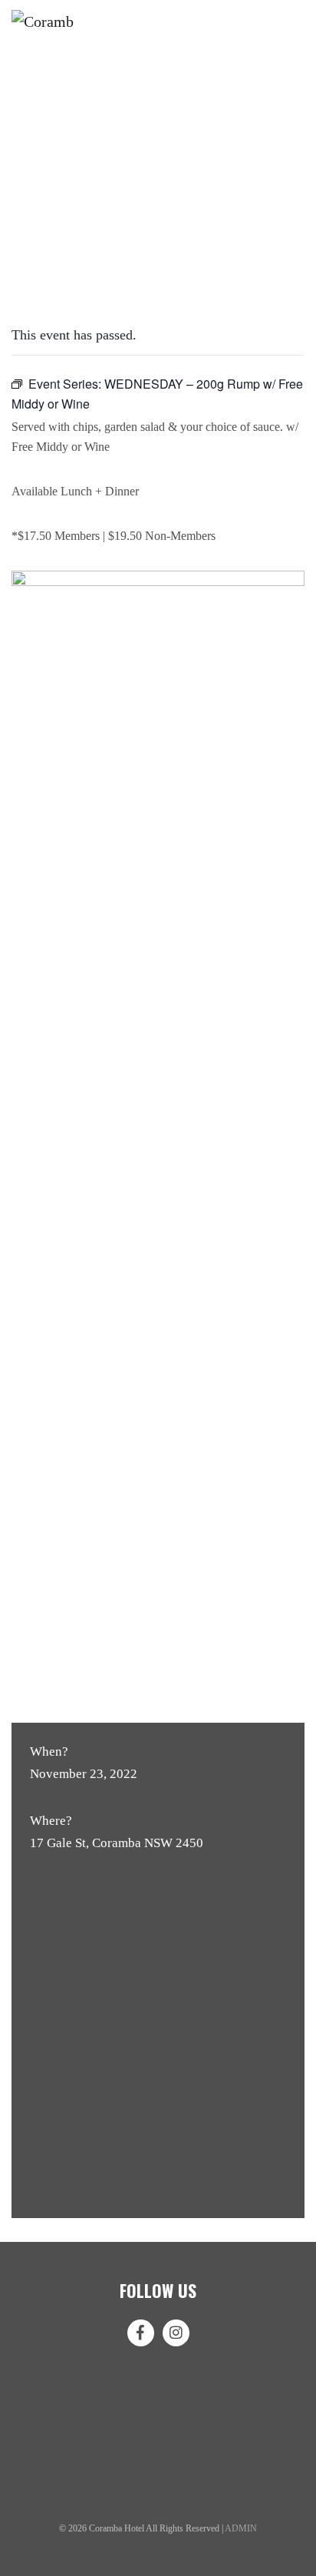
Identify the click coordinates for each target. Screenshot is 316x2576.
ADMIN (241, 2528)
